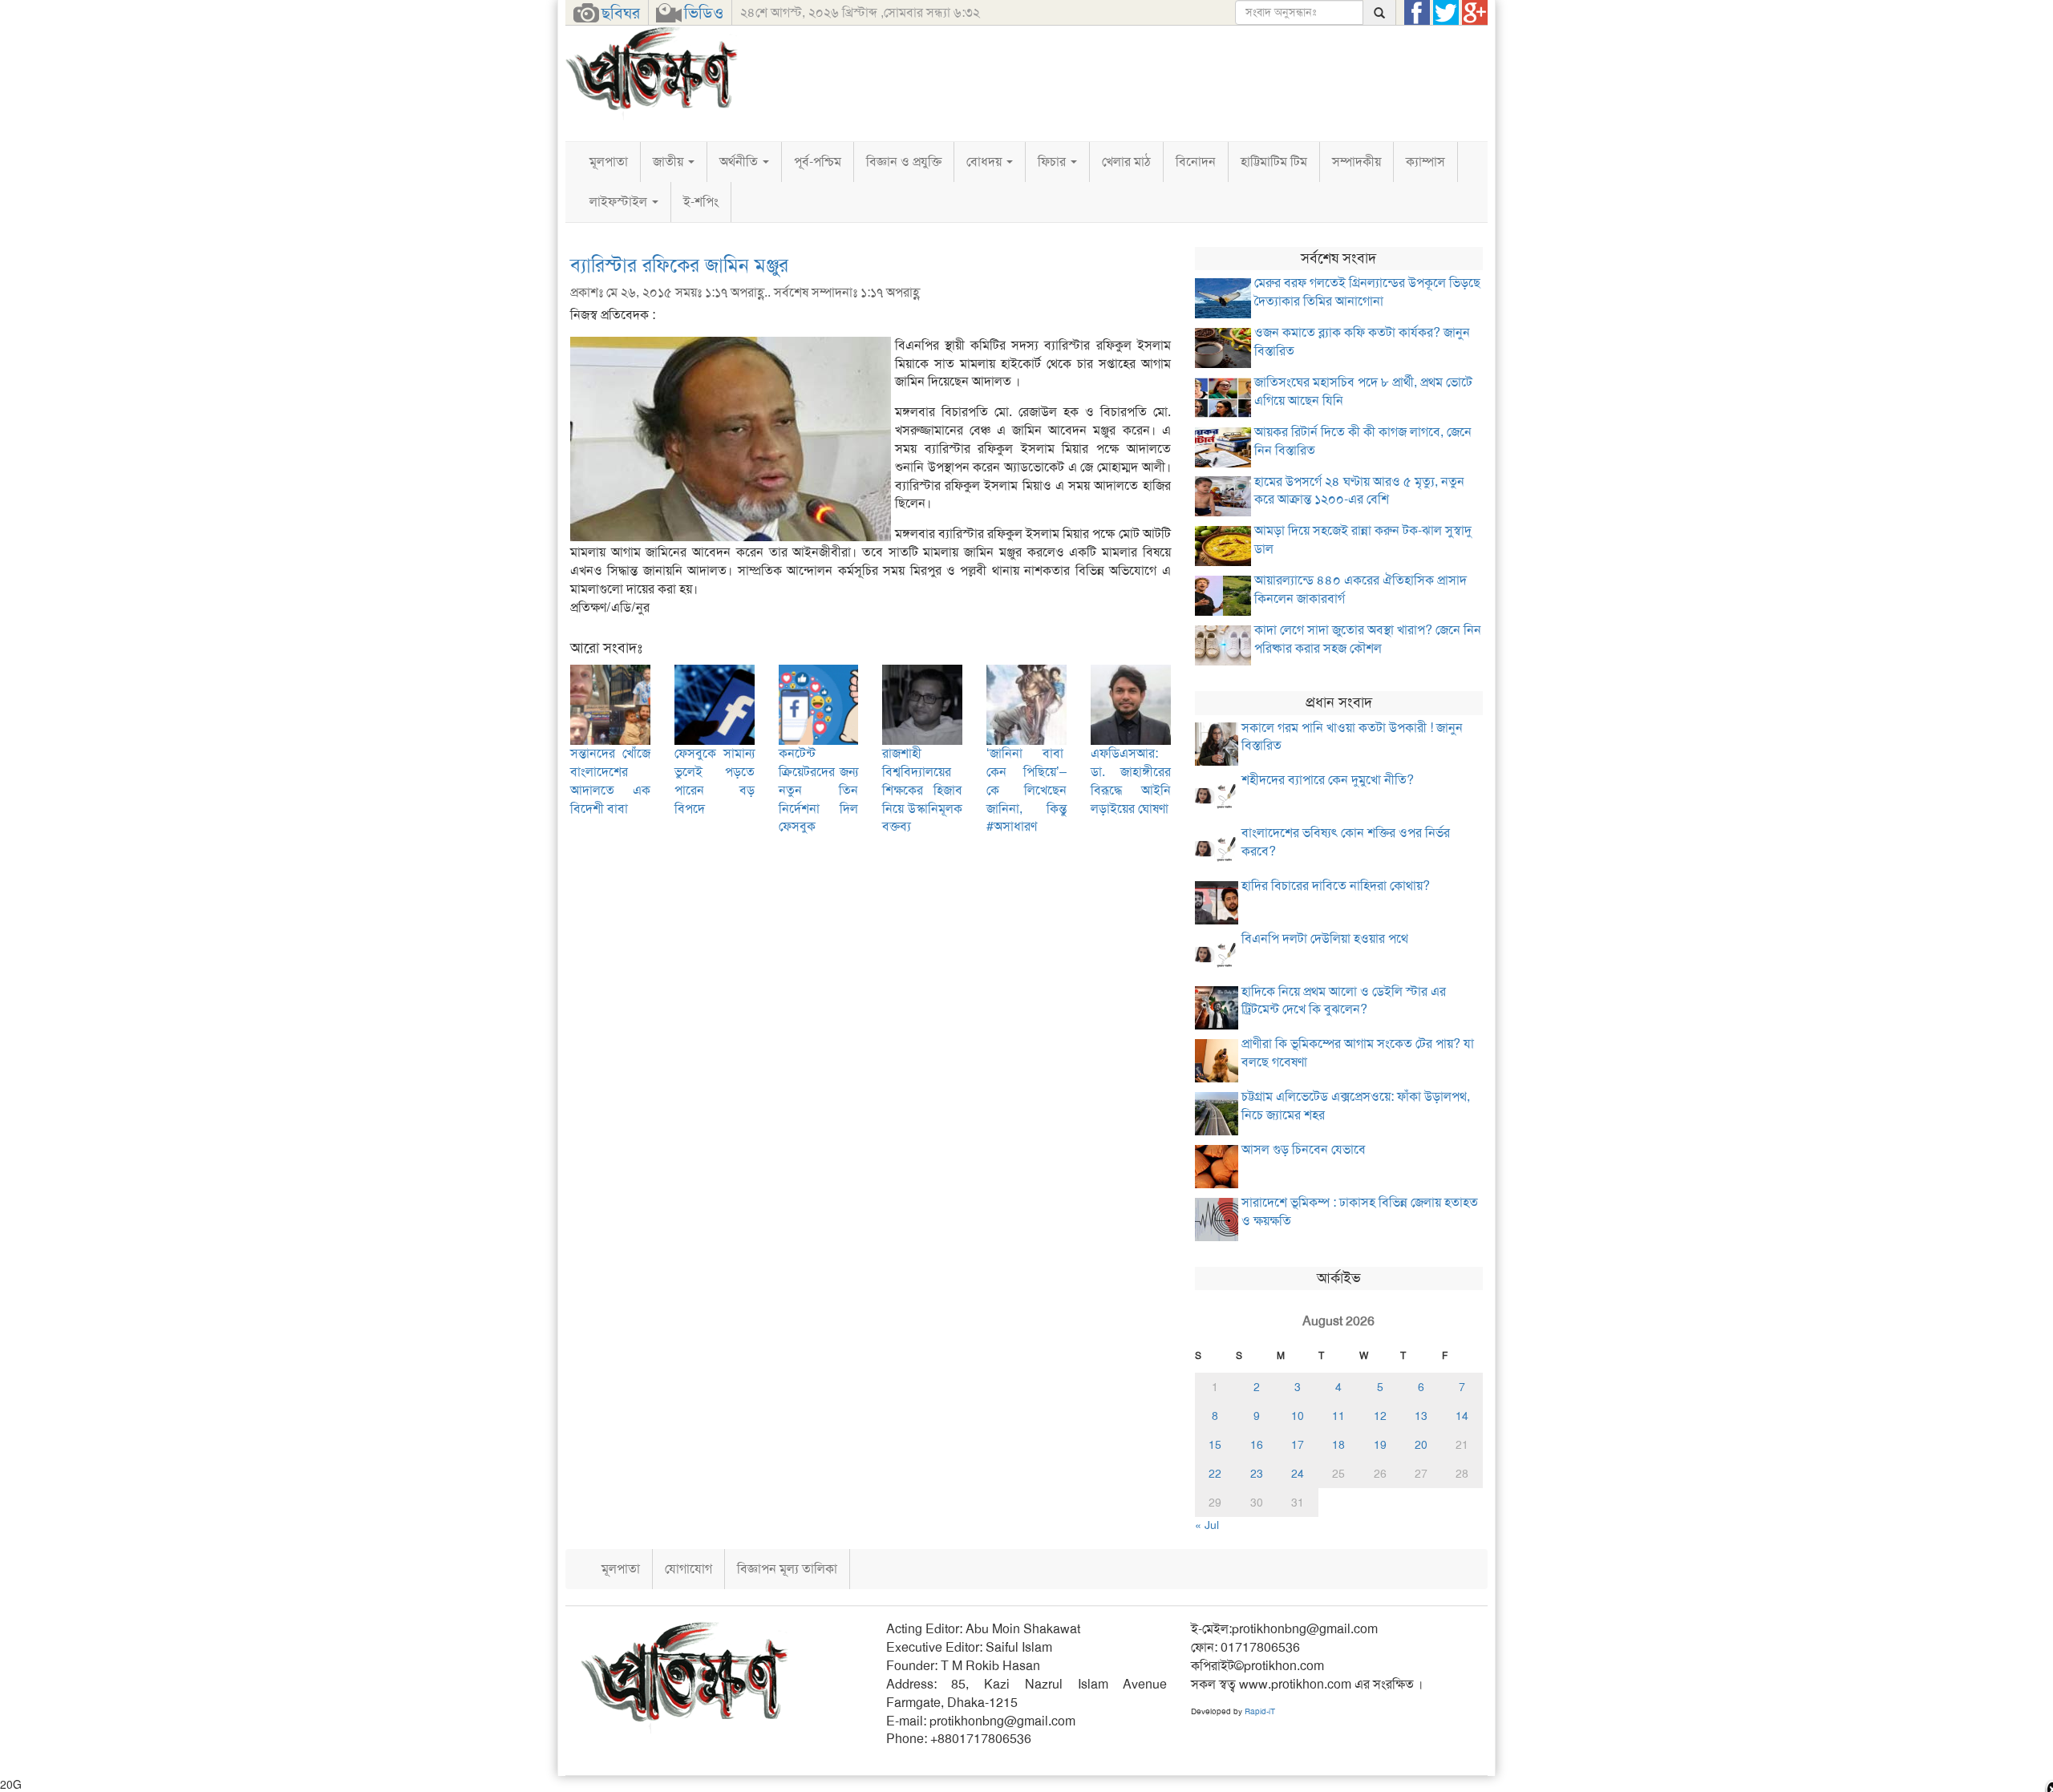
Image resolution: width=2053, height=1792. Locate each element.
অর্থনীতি (740, 162)
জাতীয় (670, 162)
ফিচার (1053, 162)
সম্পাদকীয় (1357, 162)
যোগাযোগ (688, 1569)
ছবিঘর (621, 13)
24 (1298, 1474)
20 (1421, 1445)
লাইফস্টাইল (620, 202)
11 (1338, 1416)
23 (1257, 1474)
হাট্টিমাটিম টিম (1274, 162)
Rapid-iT (1260, 1711)
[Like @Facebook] (1417, 13)
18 (1338, 1445)
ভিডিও (704, 13)
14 (1462, 1416)
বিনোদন (1196, 162)
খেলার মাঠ (1126, 162)
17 (1298, 1445)
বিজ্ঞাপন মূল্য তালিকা (787, 1569)
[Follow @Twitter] (1446, 13)
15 (1215, 1445)
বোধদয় (986, 162)
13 (1421, 1416)
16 (1257, 1445)
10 (1298, 1416)
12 (1380, 1416)
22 (1215, 1474)
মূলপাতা (609, 162)
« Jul (1207, 1525)
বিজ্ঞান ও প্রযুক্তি (904, 162)
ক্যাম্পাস (1425, 162)
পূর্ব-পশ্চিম (818, 162)
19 (1380, 1445)
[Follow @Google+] (1475, 13)
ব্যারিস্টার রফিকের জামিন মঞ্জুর (679, 265)
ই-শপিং (701, 202)
